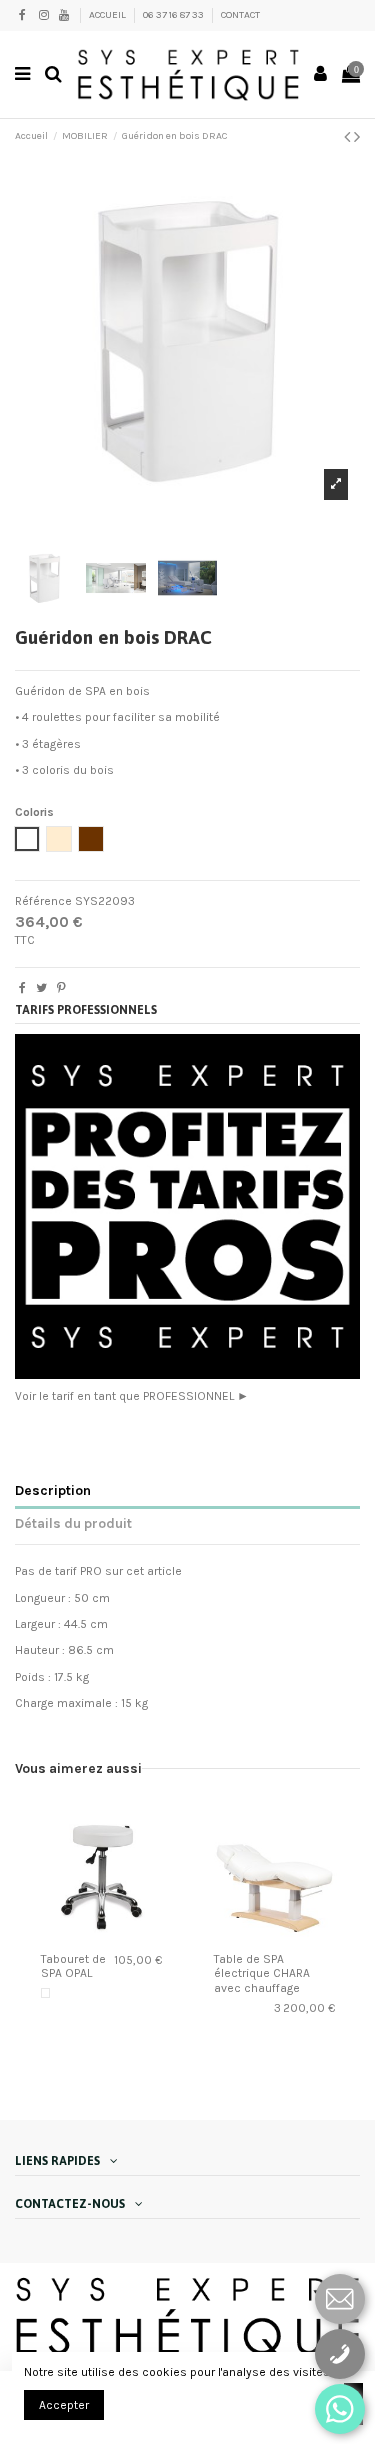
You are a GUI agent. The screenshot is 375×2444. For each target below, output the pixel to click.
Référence (43, 901)
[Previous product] (349, 137)
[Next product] (357, 137)
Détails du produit (73, 1523)
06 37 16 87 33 (174, 15)
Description (53, 1490)
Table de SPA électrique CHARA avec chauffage (262, 1973)
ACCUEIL (108, 15)
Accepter (64, 2405)
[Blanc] (46, 1993)
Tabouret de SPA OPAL (73, 1966)
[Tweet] (41, 988)
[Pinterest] (61, 988)
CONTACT (240, 15)
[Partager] (22, 988)
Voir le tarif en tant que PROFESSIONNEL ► (132, 1396)
